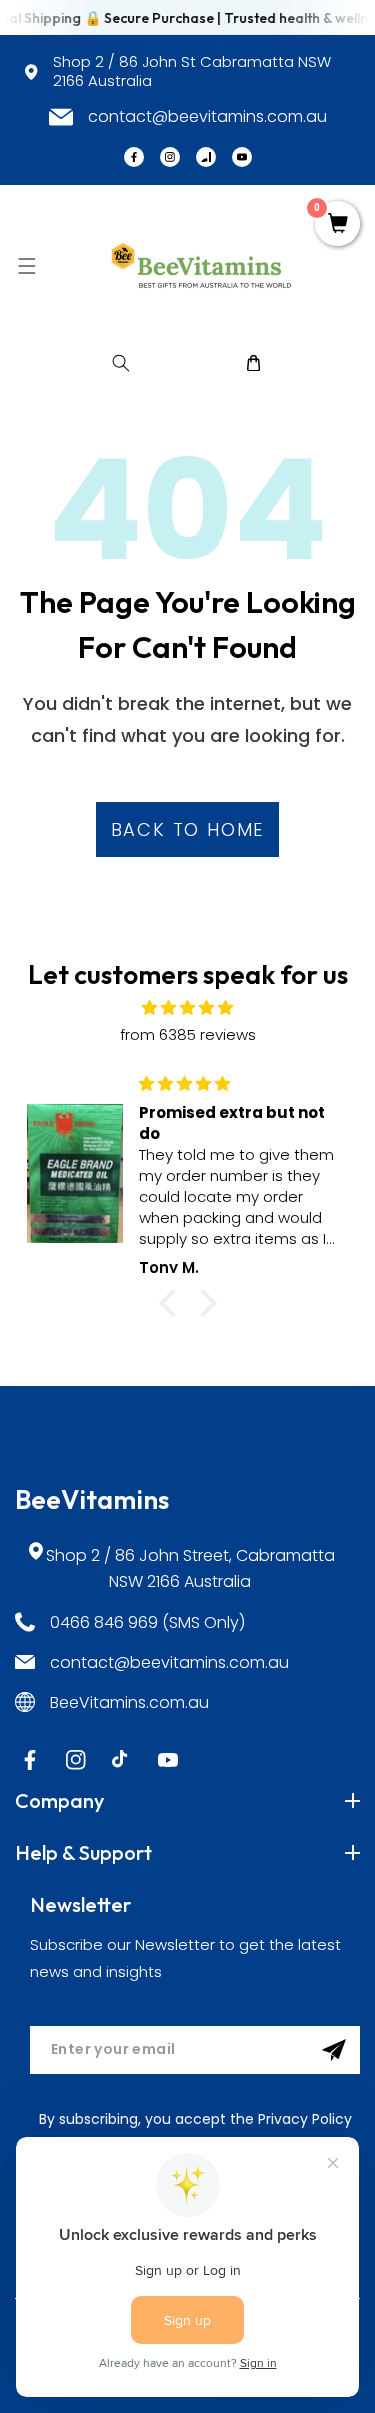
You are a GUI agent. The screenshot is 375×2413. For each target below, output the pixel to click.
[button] (26, 265)
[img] (187, 1007)
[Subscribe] (334, 2050)
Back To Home (188, 829)
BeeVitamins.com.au (129, 1702)
